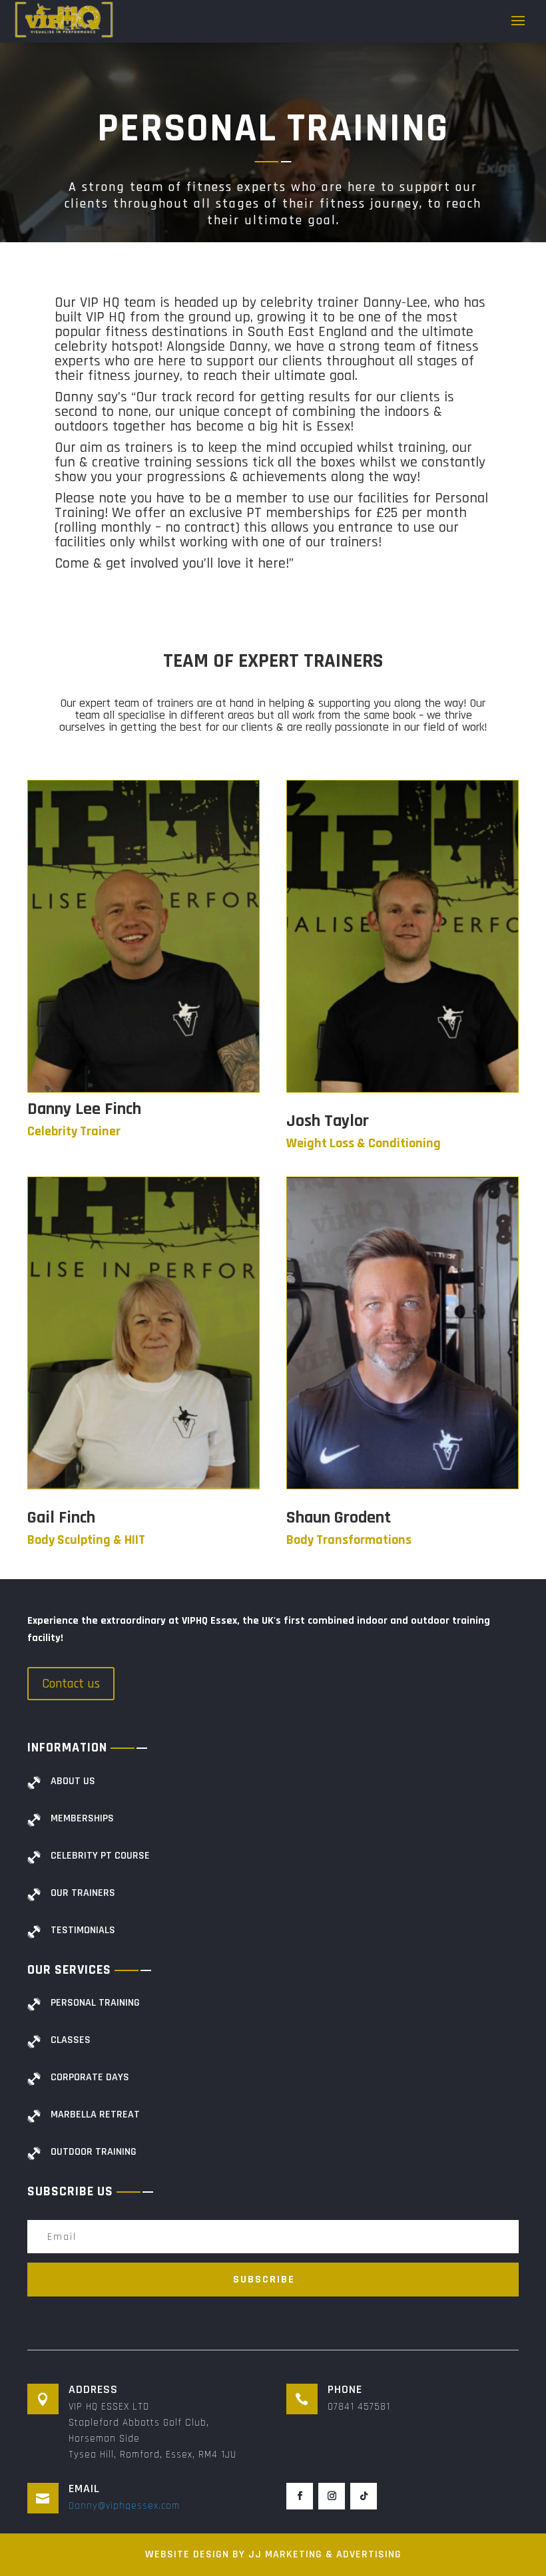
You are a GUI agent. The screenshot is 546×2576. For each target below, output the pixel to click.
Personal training (95, 2003)
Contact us (71, 1684)
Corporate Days (90, 2077)
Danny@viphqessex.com (124, 2506)
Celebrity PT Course (100, 1856)
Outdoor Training (94, 2152)
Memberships (82, 1818)
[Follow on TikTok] (364, 2496)
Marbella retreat (95, 2115)
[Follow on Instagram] (332, 2496)
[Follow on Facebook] (300, 2496)
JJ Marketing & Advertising (325, 2554)
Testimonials (83, 1930)
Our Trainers (83, 1893)
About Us (73, 1781)
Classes (71, 2040)
